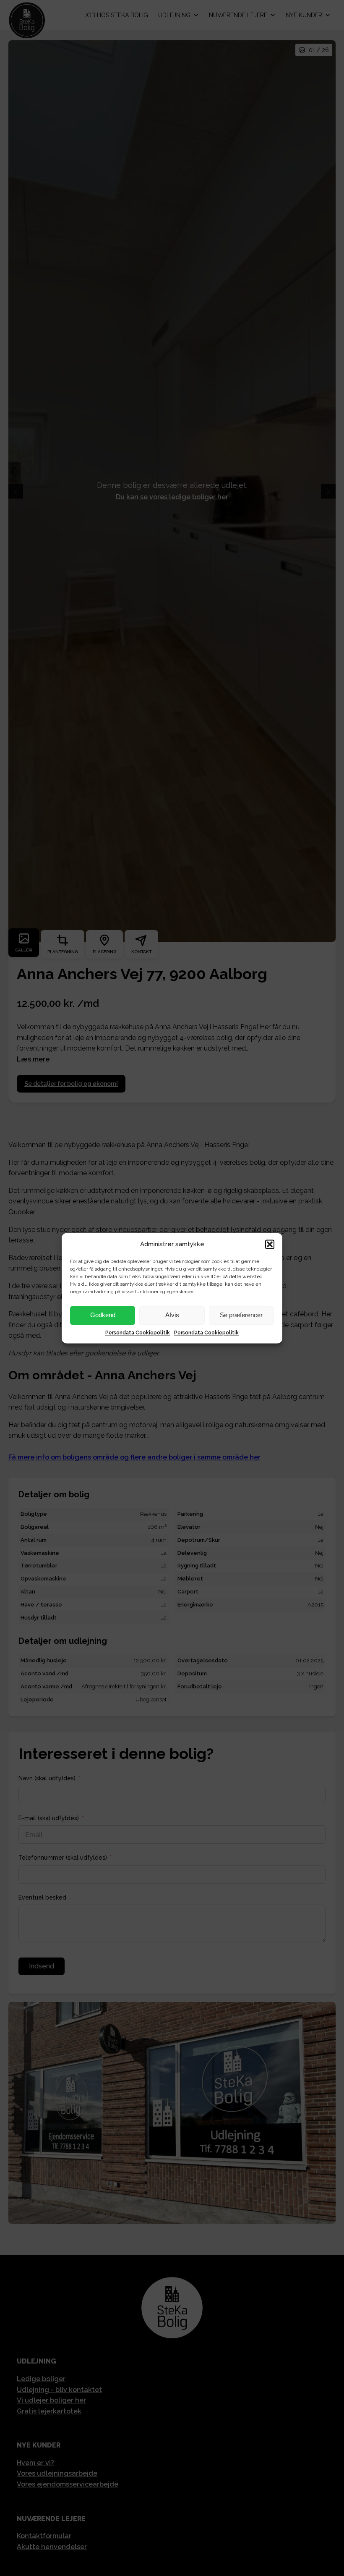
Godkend (103, 1315)
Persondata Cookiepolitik (138, 1333)
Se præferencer (241, 1315)
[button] (270, 1244)
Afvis (172, 1315)
